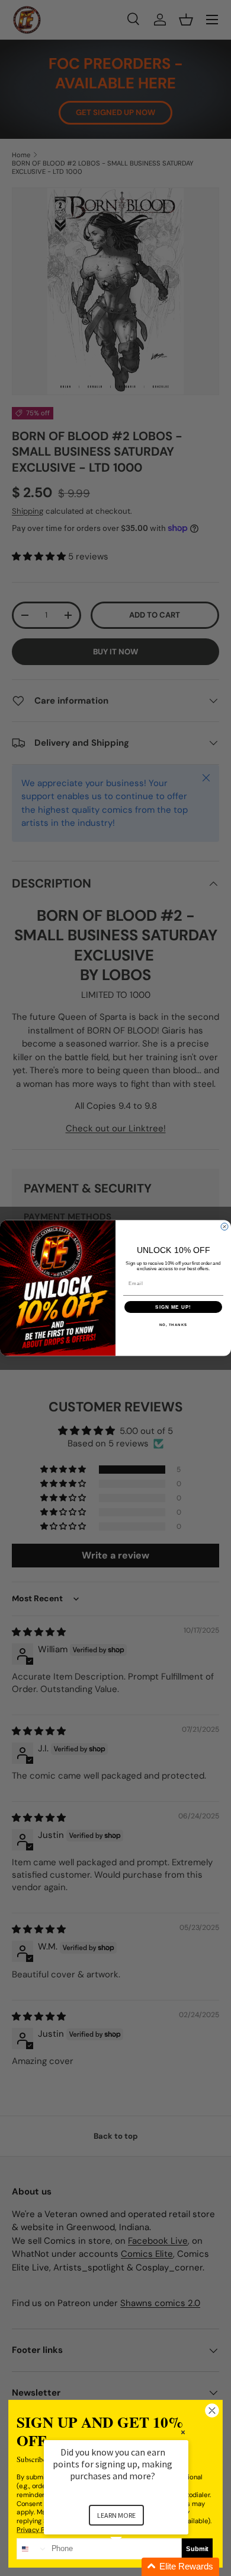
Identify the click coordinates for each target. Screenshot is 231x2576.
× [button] (183, 2432)
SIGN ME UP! (173, 1307)
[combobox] (32, 2549)
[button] (130, 2567)
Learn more (116, 2515)
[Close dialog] (224, 1226)
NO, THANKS (174, 1325)
